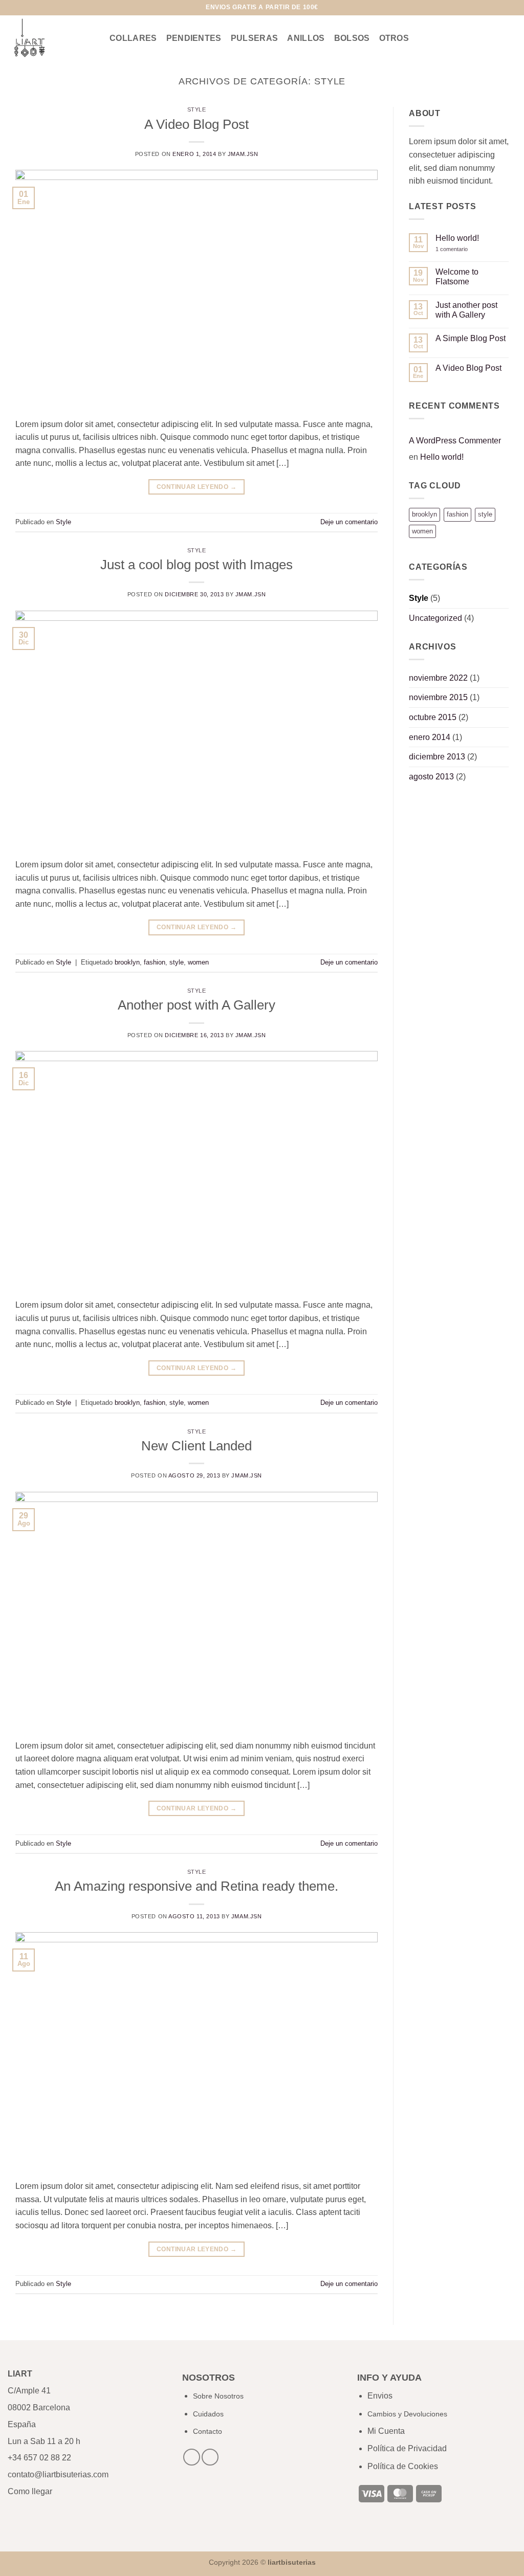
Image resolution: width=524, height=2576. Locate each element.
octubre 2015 (433, 717)
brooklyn (127, 962)
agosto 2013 (431, 777)
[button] (492, 38)
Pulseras (255, 38)
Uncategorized (435, 618)
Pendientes (194, 38)
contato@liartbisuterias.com (59, 2474)
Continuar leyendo (196, 487)
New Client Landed (196, 1446)
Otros (394, 38)
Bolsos (352, 38)
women (198, 962)
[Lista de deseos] (473, 38)
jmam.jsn (243, 154)
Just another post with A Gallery (466, 310)
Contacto (208, 2431)
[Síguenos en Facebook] (13, 8)
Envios (380, 2396)
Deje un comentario (349, 522)
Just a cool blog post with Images (196, 565)
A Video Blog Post (196, 124)
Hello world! (457, 238)
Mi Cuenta (386, 2431)
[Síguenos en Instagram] (23, 8)
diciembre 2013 (437, 757)
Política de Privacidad (407, 2448)
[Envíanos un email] (32, 8)
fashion (155, 962)
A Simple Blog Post (471, 338)
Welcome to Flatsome (457, 277)
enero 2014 (430, 737)
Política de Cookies (403, 2466)
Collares (133, 38)
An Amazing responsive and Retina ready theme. (196, 1886)
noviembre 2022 (438, 678)
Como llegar (30, 2491)
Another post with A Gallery (196, 1005)
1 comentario (459, 249)
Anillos (306, 38)
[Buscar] (455, 38)
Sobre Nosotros (218, 2396)
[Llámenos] (42, 8)
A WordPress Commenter (455, 441)
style (177, 962)
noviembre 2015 (438, 697)
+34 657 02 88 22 (39, 2458)
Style (197, 109)
